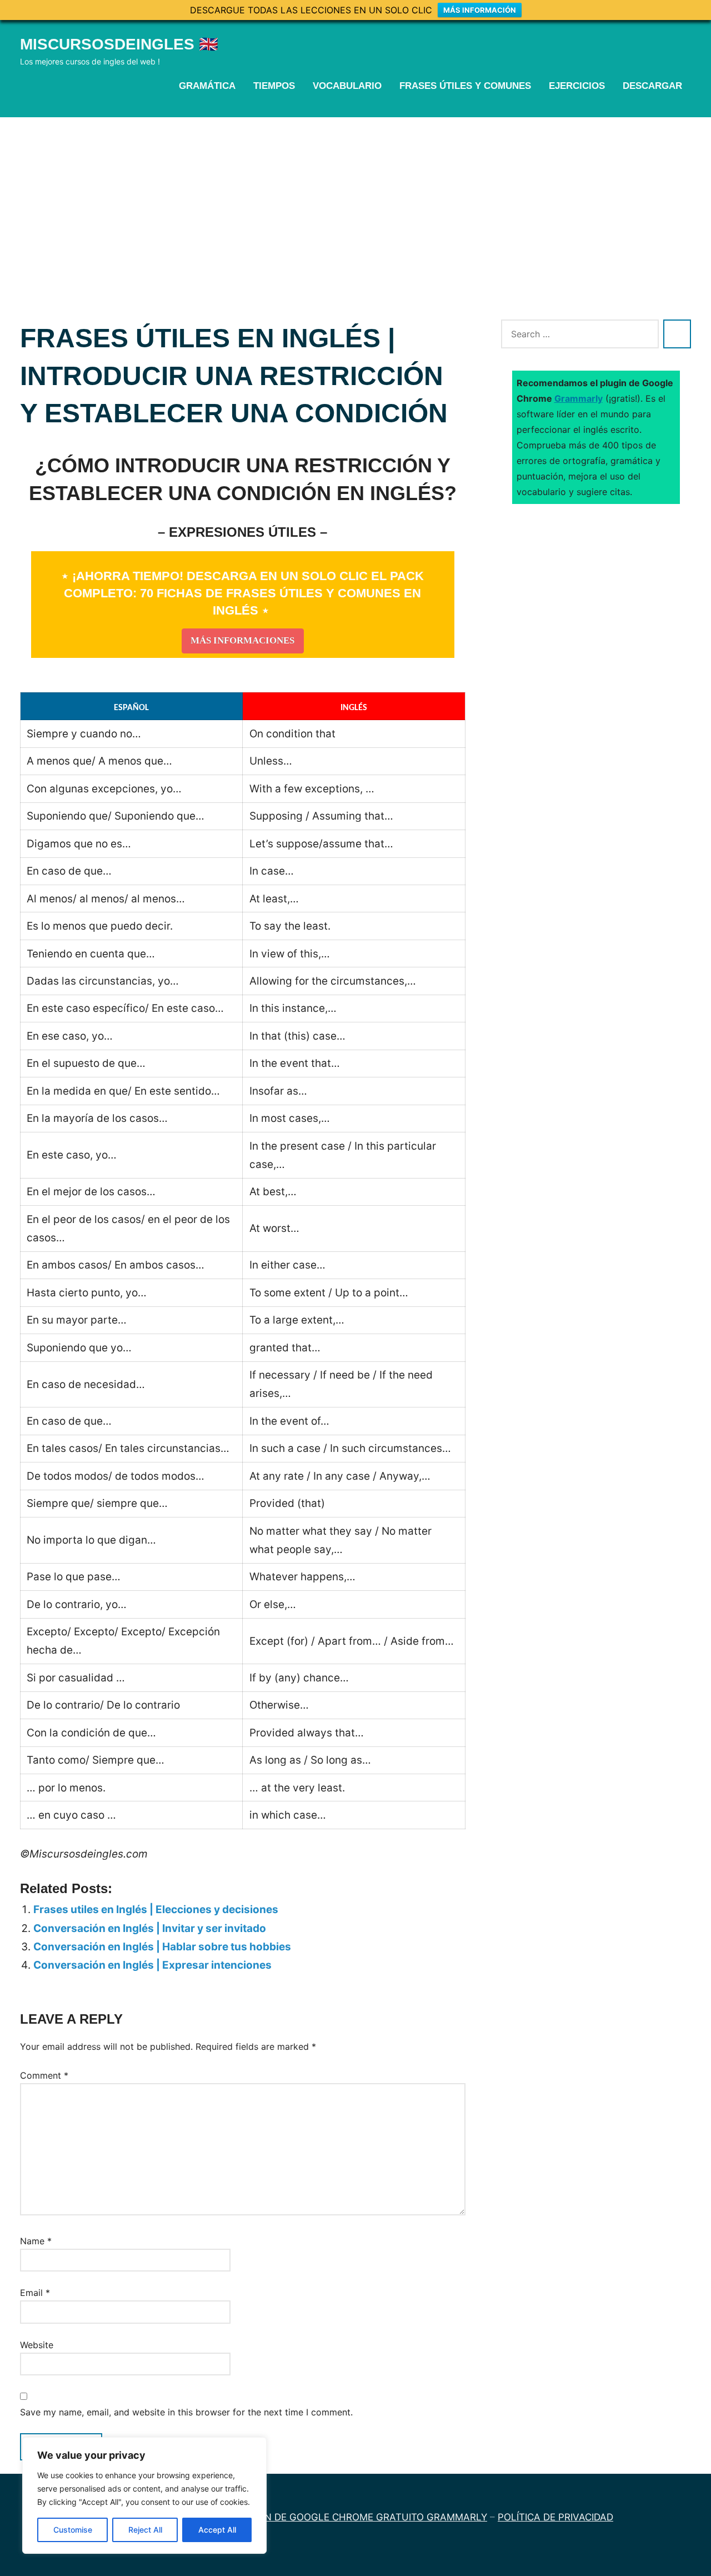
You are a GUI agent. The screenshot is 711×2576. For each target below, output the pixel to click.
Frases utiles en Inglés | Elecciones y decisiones (156, 1909)
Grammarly (579, 398)
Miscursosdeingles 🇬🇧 (119, 44)
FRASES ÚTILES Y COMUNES (465, 86)
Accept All (217, 2530)
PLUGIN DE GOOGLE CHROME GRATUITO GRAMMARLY (362, 2517)
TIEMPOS (274, 86)
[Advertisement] (355, 201)
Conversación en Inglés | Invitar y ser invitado (150, 1928)
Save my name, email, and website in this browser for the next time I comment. (186, 2412)
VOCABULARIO (347, 86)
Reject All (145, 2530)
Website (37, 2345)
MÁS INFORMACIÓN (480, 10)
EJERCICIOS (577, 86)
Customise (73, 2530)
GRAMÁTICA (207, 86)
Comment (44, 2075)
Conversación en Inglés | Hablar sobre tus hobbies (162, 1947)
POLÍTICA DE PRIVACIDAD (555, 2517)
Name (36, 2241)
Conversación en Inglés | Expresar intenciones (152, 1965)
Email (35, 2293)
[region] (144, 2495)
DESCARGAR (652, 86)
